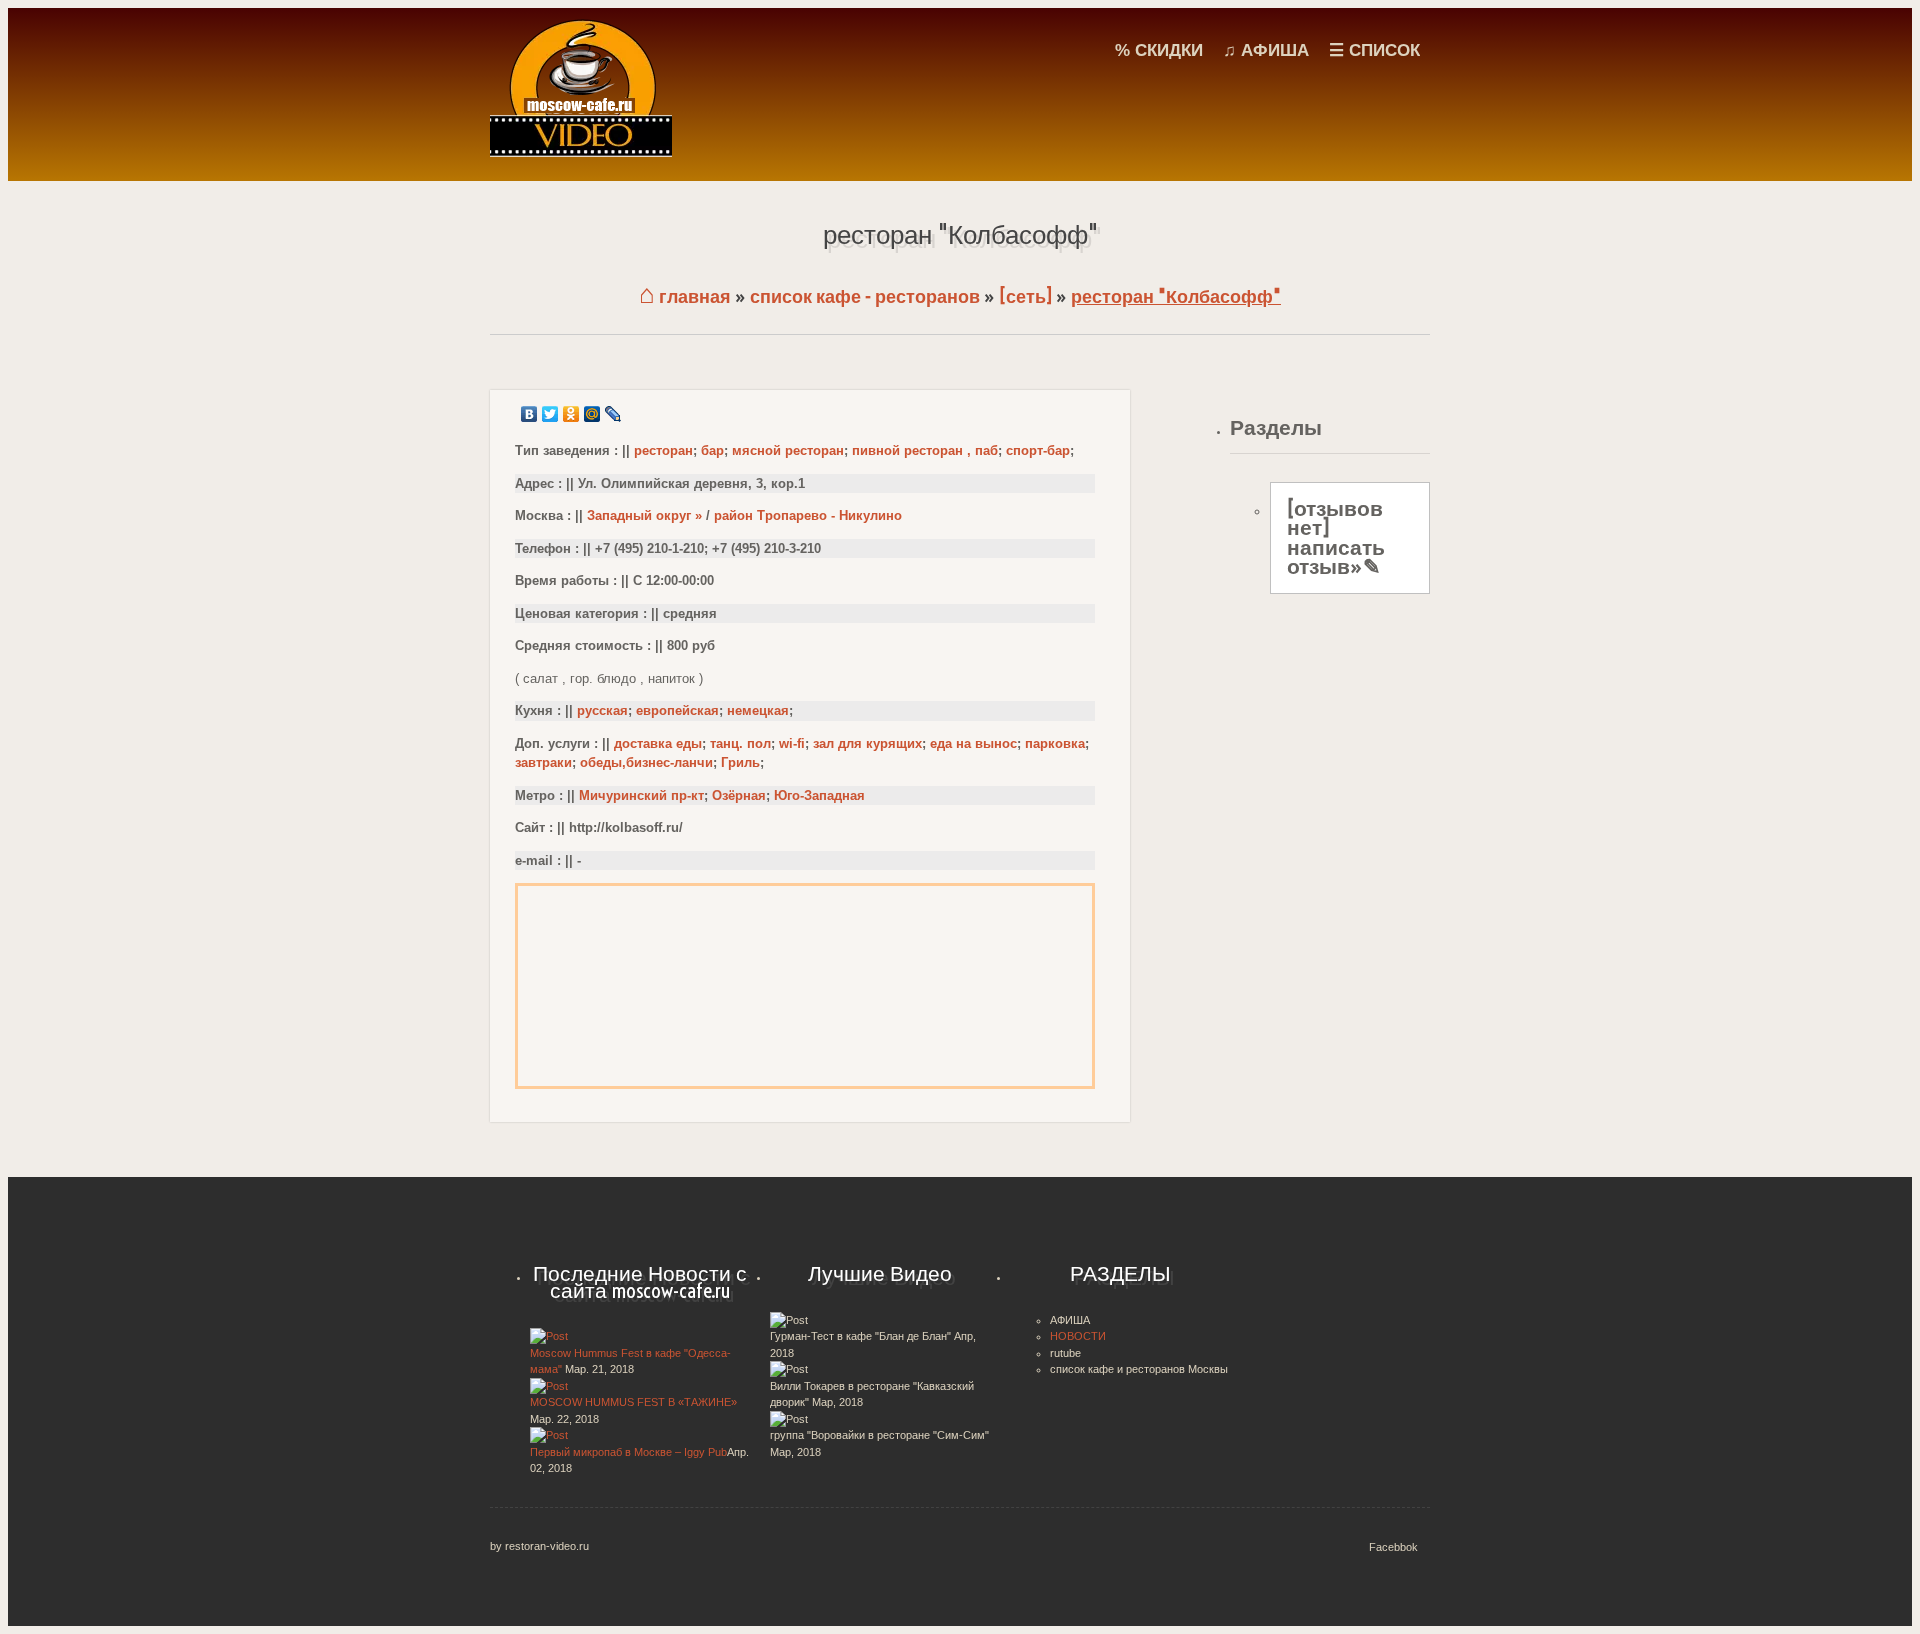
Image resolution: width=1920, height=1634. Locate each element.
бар (712, 450)
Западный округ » (644, 515)
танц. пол (740, 743)
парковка (1055, 743)
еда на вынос (973, 743)
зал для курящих (867, 743)
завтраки (543, 762)
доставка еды (658, 743)
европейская (677, 710)
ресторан (663, 450)
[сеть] (1025, 296)
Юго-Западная (819, 795)
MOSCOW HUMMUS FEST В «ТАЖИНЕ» (633, 1402)
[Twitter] (550, 414)
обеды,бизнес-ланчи (646, 762)
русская (602, 710)
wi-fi (792, 743)
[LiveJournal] (613, 414)
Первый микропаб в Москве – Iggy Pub (628, 1452)
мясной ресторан (788, 450)
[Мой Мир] (592, 414)
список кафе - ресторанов (865, 296)
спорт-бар (1038, 450)
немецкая (758, 710)
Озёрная (739, 795)
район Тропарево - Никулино (808, 515)
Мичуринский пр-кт (641, 795)
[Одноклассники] (571, 414)
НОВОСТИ (1078, 1336)
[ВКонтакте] (529, 414)
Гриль (740, 762)
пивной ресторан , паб (925, 450)
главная (685, 296)
